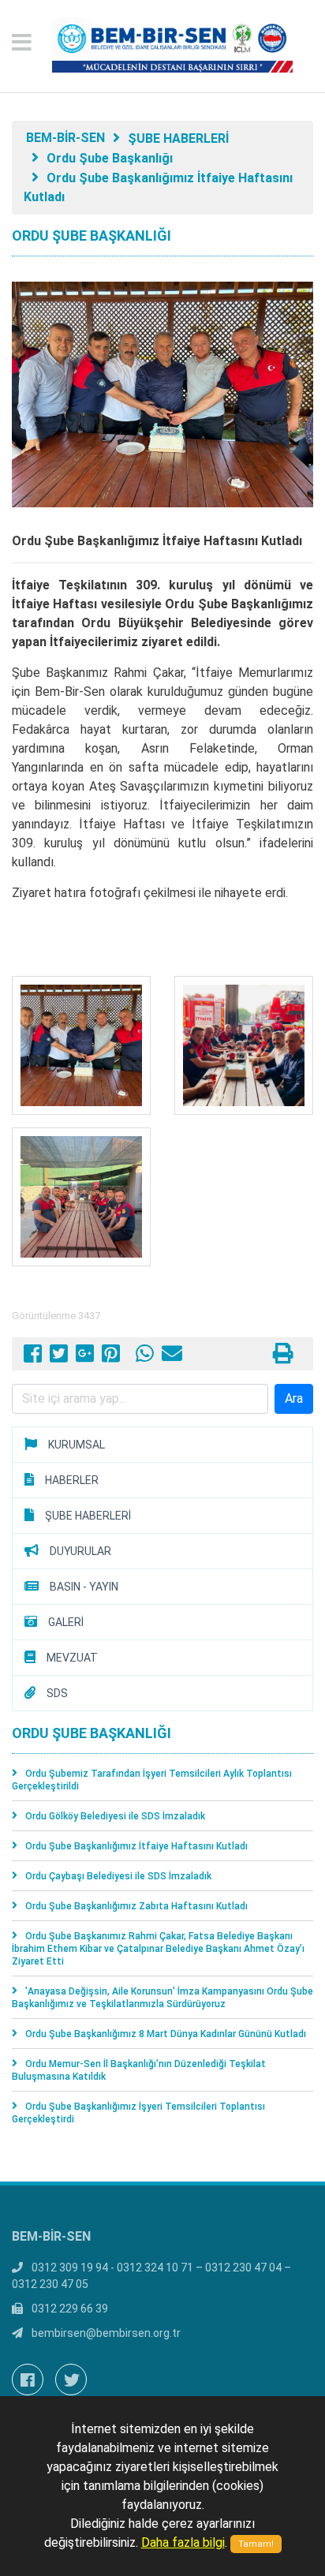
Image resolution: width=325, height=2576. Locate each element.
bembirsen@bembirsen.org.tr (106, 2333)
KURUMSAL (77, 1445)
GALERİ (66, 1622)
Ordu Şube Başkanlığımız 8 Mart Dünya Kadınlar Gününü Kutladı (166, 2034)
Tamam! (256, 2544)
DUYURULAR (80, 1551)
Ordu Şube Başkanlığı (110, 158)
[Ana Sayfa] (162, 46)
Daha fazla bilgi (183, 2542)
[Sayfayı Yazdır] (283, 1357)
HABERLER (72, 1480)
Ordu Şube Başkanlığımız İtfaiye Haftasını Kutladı (136, 1846)
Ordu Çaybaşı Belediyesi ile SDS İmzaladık (118, 1876)
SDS (57, 1693)
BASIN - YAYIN (84, 1587)
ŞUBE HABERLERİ (178, 138)
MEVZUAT (72, 1658)
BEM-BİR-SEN (65, 138)
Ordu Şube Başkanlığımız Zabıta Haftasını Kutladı (136, 1906)
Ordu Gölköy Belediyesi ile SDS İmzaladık (115, 1816)
